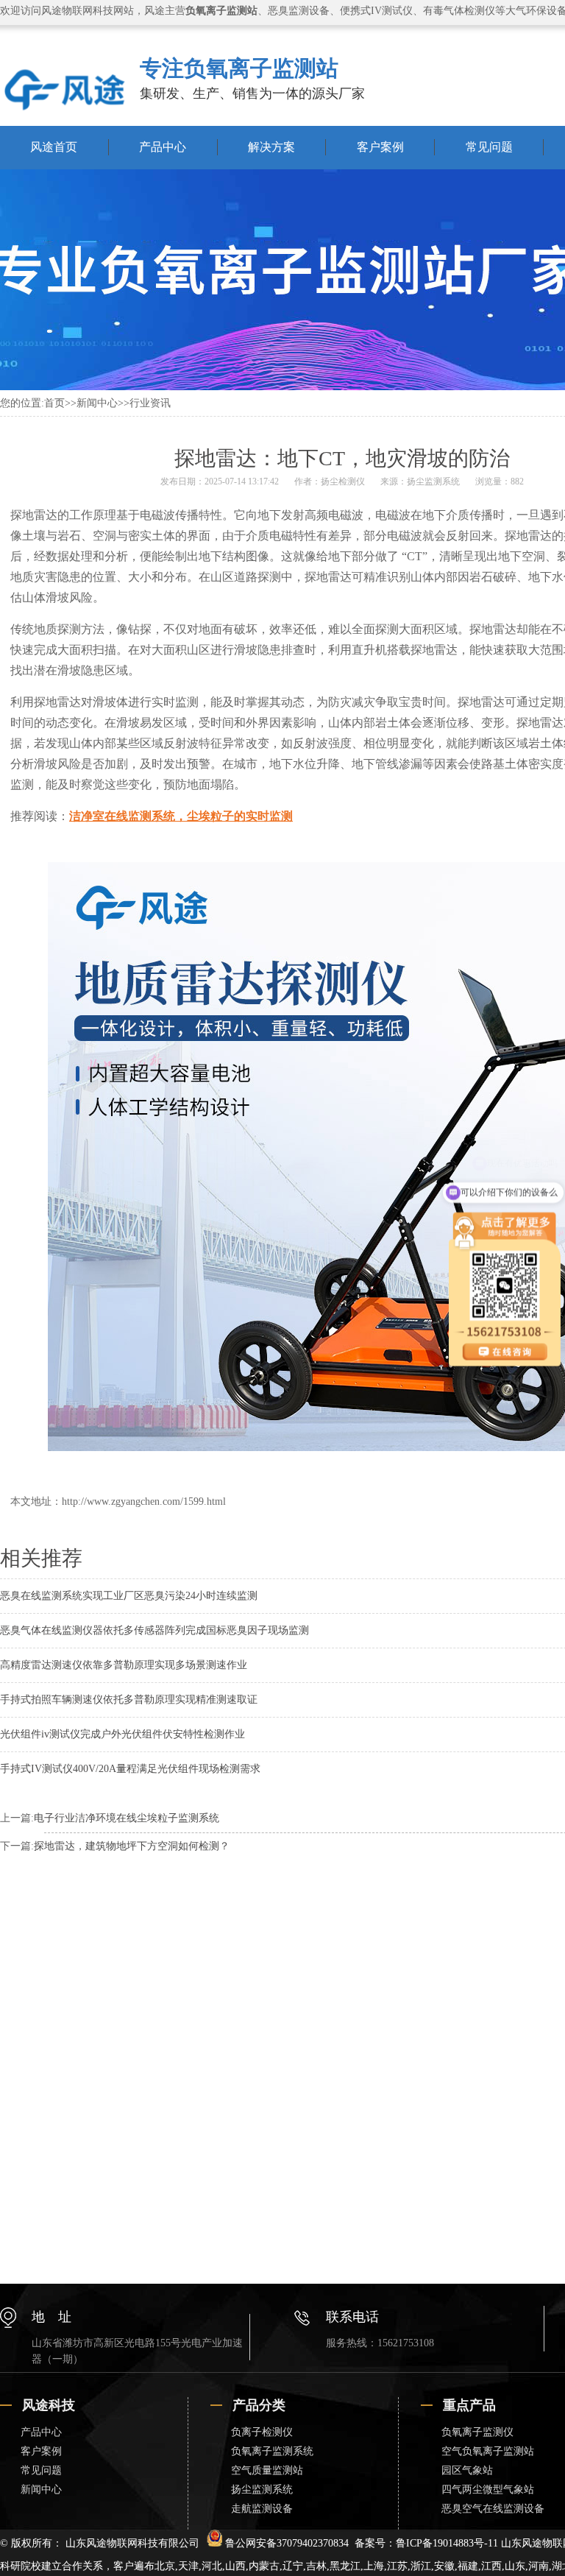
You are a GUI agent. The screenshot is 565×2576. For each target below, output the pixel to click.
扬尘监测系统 (433, 481)
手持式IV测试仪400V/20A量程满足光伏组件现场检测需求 (130, 1769)
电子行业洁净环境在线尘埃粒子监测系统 (127, 1818)
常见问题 (489, 147)
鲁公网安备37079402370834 (287, 2543)
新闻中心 (97, 403)
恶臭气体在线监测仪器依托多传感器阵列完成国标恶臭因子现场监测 (154, 1630)
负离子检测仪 (262, 2432)
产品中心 (163, 147)
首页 (54, 403)
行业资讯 (150, 403)
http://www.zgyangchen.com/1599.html (144, 1502)
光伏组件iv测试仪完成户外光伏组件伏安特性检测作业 (122, 1734)
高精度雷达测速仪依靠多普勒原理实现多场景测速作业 (124, 1665)
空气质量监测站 (267, 2470)
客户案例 (380, 147)
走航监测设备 (262, 2509)
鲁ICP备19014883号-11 (447, 2543)
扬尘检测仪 (343, 481)
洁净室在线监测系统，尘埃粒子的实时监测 (181, 816)
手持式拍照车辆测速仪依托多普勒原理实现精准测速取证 (129, 1700)
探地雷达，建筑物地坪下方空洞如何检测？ (132, 1846)
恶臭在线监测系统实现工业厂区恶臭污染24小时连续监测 (129, 1596)
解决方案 (271, 147)
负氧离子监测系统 (272, 2451)
